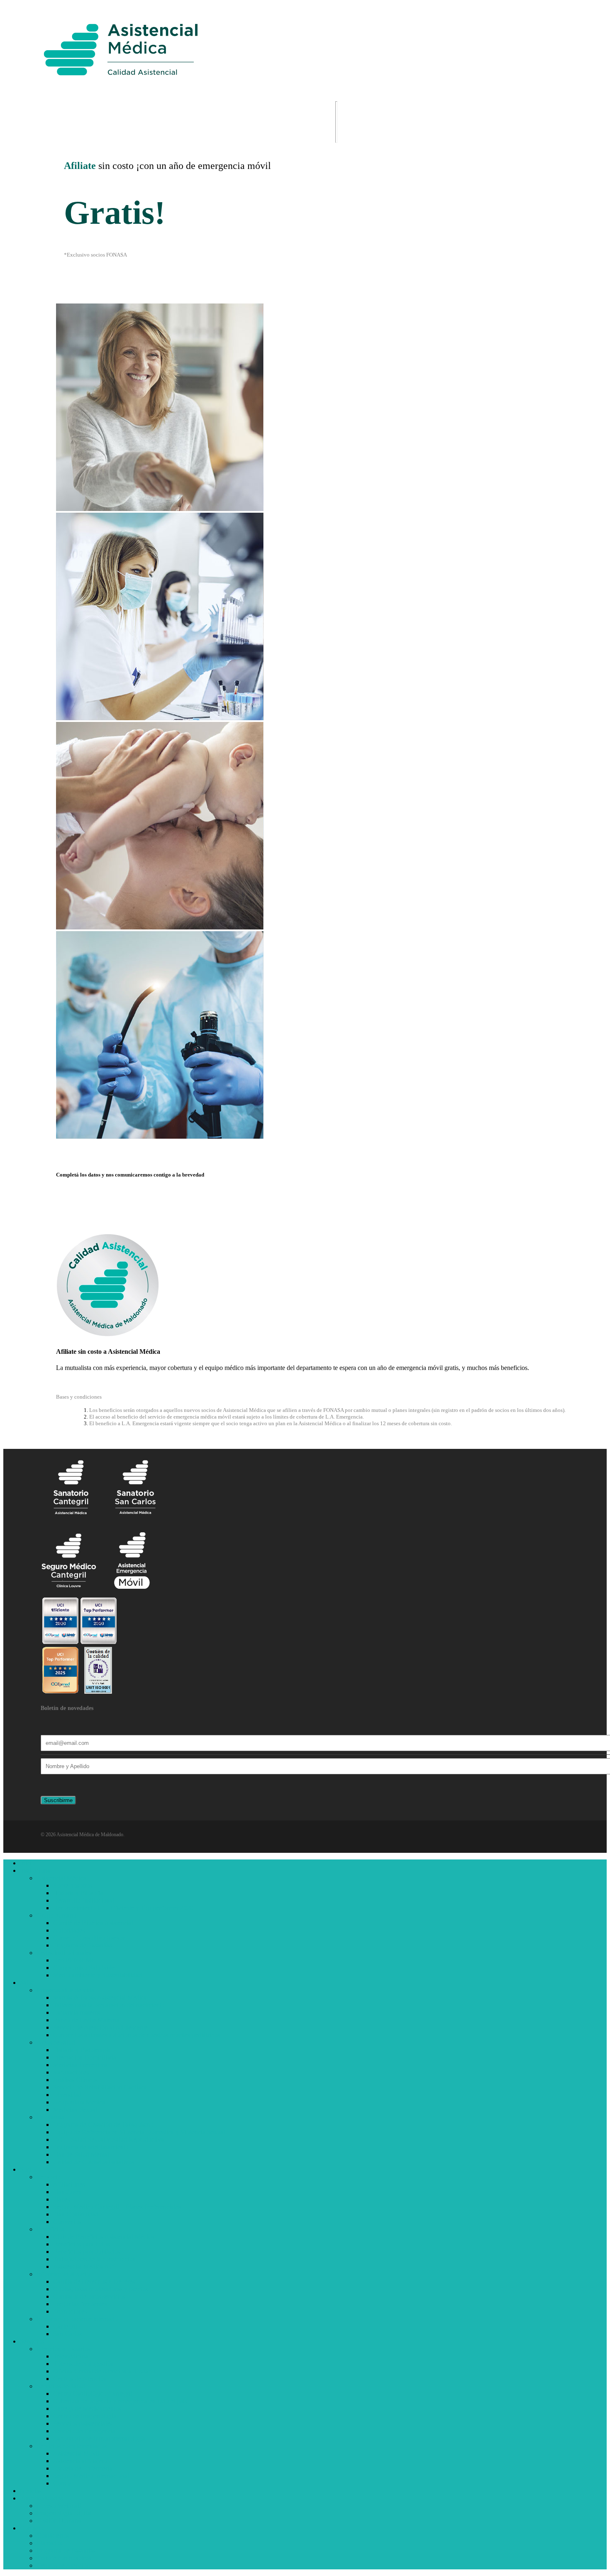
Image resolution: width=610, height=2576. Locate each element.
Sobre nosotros (73, 1885)
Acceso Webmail (59, 2506)
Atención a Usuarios (63, 2349)
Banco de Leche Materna (86, 2020)
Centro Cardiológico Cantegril (93, 2394)
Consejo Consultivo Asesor (89, 1938)
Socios (29, 2169)
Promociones (70, 2311)
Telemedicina (71, 2356)
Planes (62, 2199)
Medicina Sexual (75, 2110)
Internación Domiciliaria (85, 2057)
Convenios (67, 2222)
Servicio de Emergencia (84, 2431)
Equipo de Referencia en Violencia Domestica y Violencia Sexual (139, 2132)
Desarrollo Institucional (84, 1900)
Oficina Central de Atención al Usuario (104, 2371)
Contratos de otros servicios (89, 2296)
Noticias (31, 2491)
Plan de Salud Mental (81, 2154)
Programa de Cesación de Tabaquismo (103, 2125)
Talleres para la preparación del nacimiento (109, 2005)
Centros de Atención (80, 2379)
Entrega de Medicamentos (87, 2408)
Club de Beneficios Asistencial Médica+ (106, 2237)
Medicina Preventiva (80, 2065)
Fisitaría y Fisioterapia (82, 2050)
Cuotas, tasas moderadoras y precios (100, 2289)
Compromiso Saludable (84, 1968)
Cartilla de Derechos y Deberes (94, 2281)
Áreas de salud (56, 2042)
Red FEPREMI (73, 1960)
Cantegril (65, 2326)
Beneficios (50, 2229)
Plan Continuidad (76, 2214)
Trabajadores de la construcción (94, 2259)
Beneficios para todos (81, 2244)
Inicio (27, 1863)
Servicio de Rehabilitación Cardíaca (100, 2087)
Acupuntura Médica (79, 2102)
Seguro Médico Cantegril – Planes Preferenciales (117, 2207)
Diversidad (67, 2095)
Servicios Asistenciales (83, 2423)
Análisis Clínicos (75, 2080)
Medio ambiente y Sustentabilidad (98, 1975)
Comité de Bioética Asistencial (93, 1923)
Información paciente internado (77, 2319)
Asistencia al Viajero (80, 2461)
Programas (50, 2117)
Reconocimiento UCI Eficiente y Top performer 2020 (123, 1908)
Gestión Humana (59, 2521)
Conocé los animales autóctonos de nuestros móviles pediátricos (137, 2035)
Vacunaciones (71, 2072)
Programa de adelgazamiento (91, 2147)
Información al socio (63, 2274)
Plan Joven (67, 2192)
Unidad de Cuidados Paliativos (94, 2162)
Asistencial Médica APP (85, 2267)
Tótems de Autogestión (83, 2364)
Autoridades (69, 1930)
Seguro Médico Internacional (91, 2476)
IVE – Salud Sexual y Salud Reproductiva (109, 2139)
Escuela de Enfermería (83, 2468)
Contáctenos (53, 2536)
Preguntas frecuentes (80, 2304)
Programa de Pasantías (83, 1945)
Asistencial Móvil (76, 2453)
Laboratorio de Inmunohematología (99, 2438)
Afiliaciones (69, 2184)
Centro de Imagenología (85, 2416)
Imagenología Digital (64, 2513)
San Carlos (67, 2334)
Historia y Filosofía (78, 1893)
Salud (27, 1983)
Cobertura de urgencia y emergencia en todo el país (120, 2401)
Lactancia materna (77, 2012)
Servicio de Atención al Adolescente (100, 2027)
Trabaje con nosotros (64, 2558)
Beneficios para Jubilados (87, 2252)
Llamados (49, 2543)
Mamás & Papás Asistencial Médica (100, 1997)
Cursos (62, 2483)
